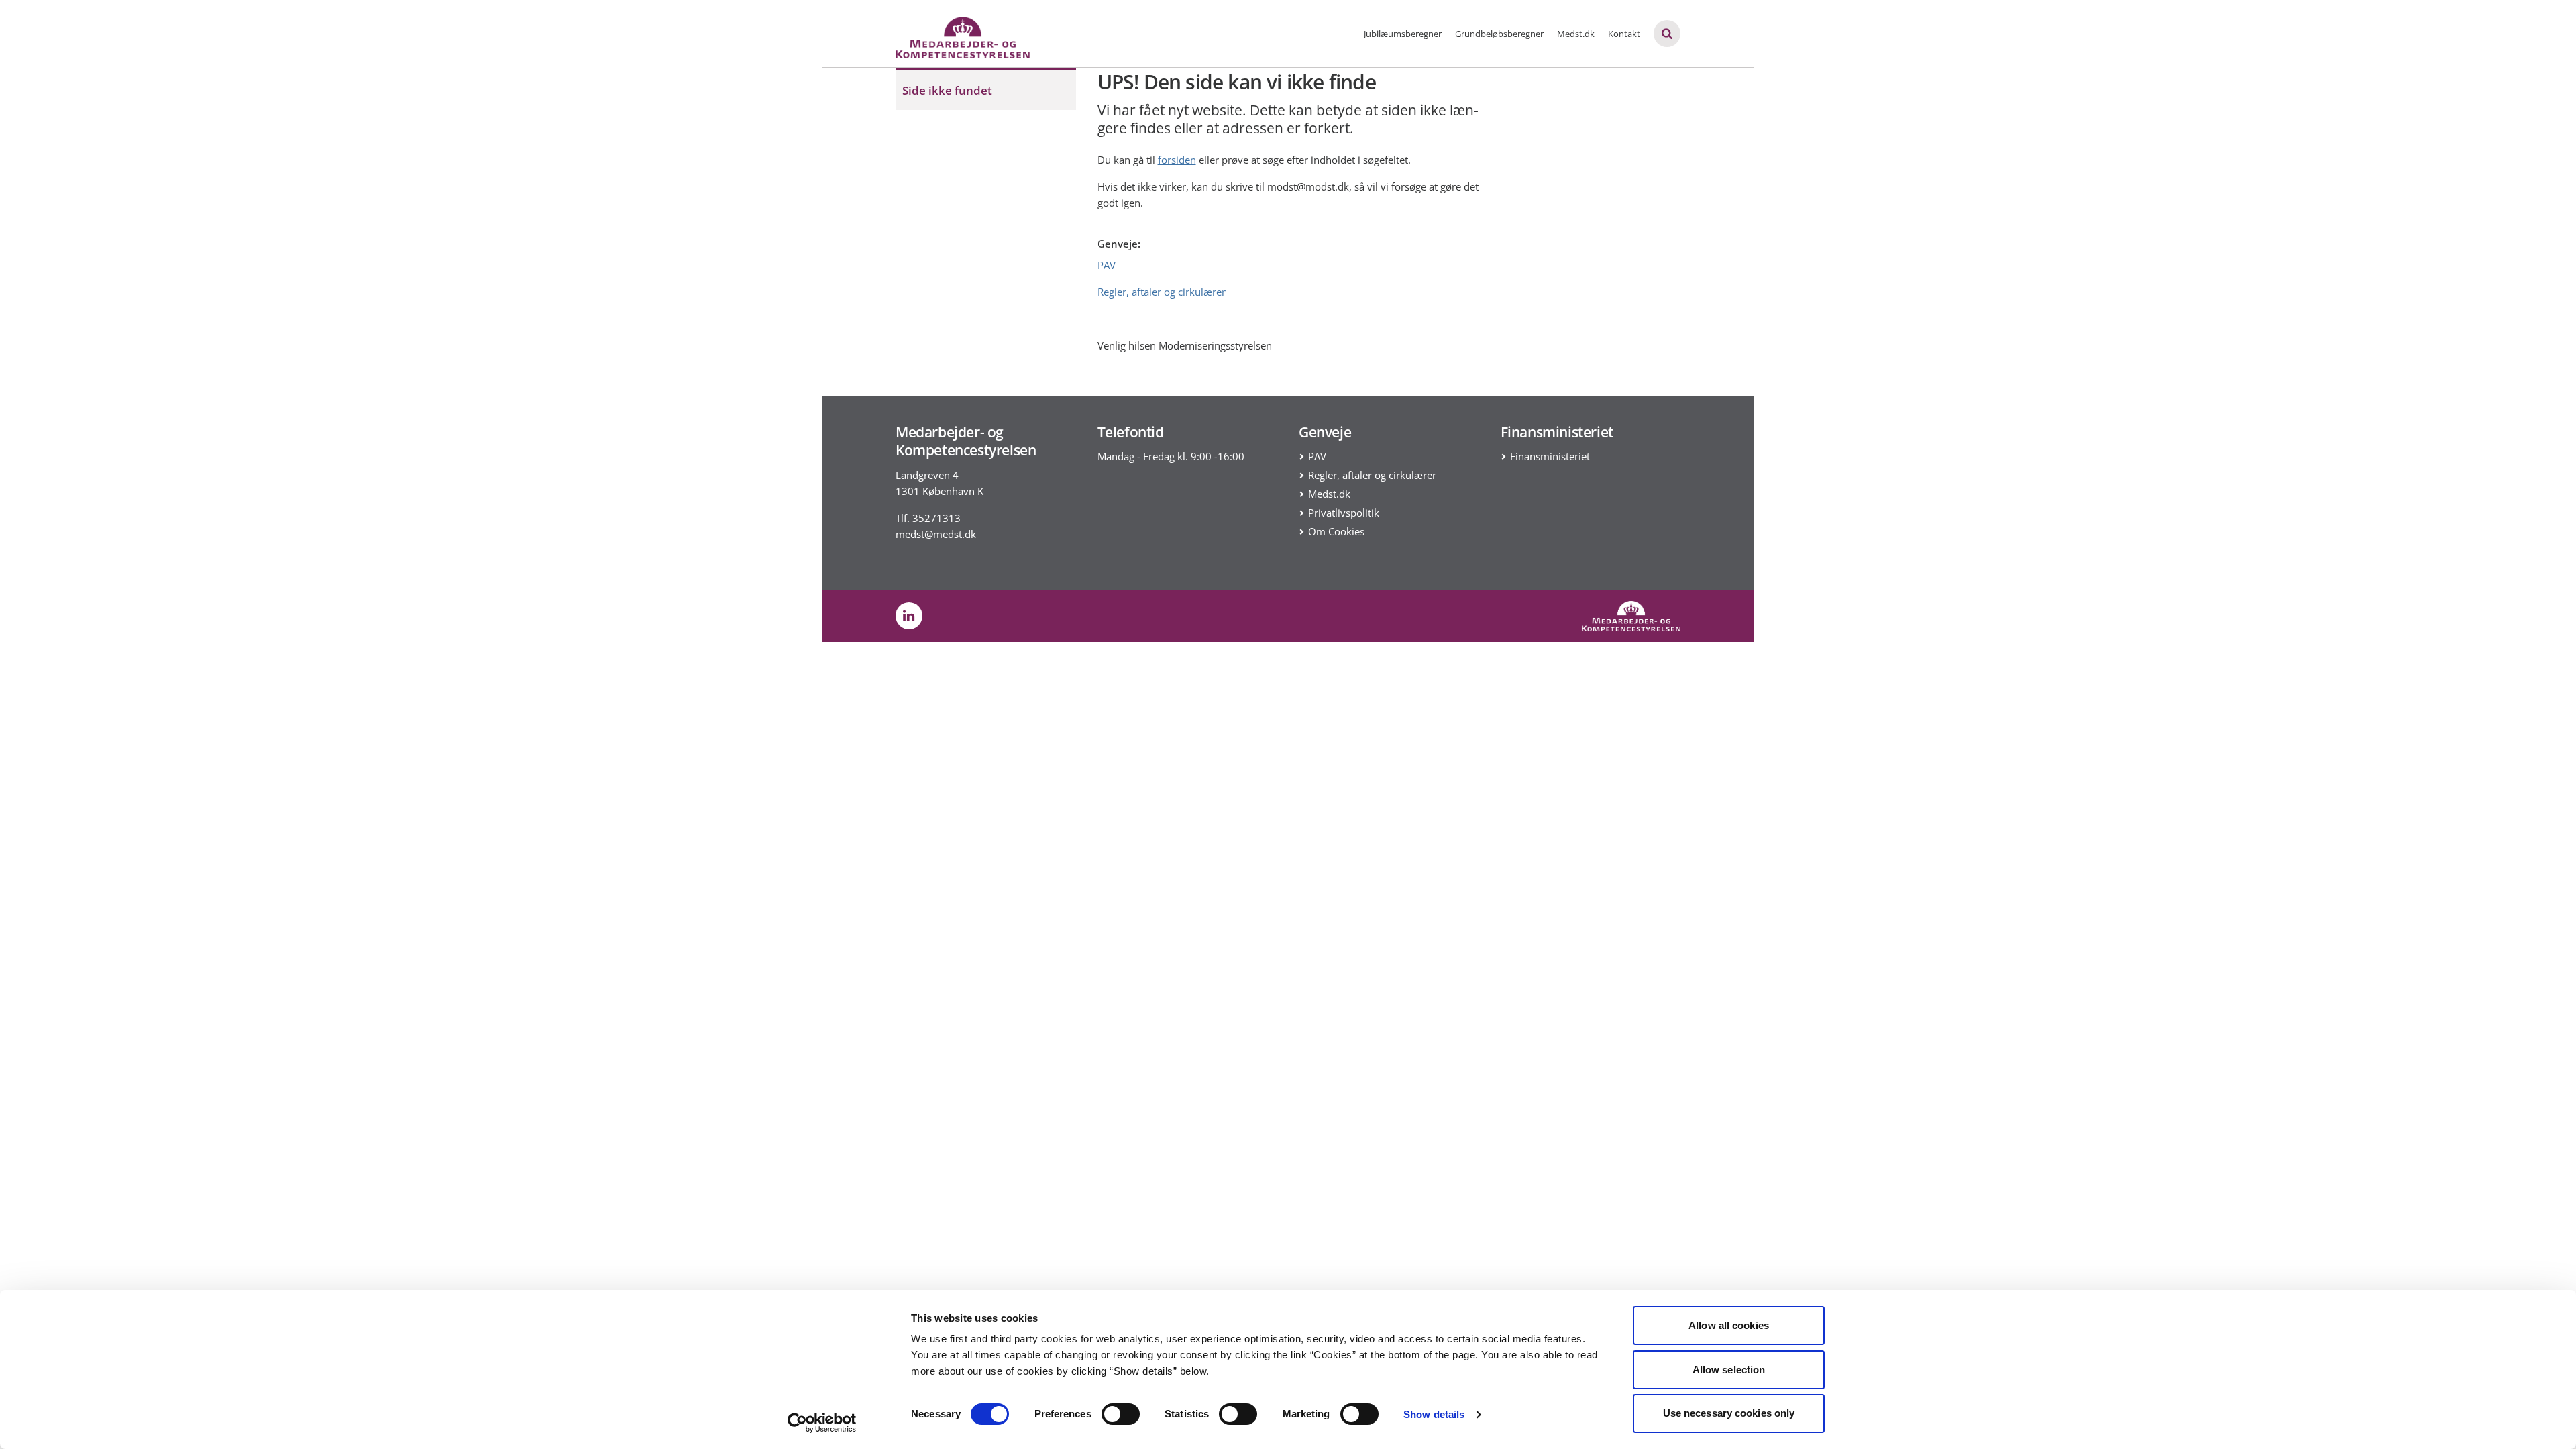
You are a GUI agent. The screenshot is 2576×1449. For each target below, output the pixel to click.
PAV (1107, 265)
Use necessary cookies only (1729, 1413)
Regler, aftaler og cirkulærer (1162, 292)
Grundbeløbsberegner (1499, 34)
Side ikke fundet (947, 90)
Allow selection (1729, 1370)
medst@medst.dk (936, 534)
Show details (1434, 1414)
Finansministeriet (1550, 456)
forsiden (1177, 160)
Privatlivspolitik (1344, 513)
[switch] (1121, 1414)
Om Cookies (1336, 531)
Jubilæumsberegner (1403, 34)
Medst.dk (1576, 34)
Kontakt (1624, 34)
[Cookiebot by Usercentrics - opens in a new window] (822, 1423)
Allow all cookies (1729, 1325)
